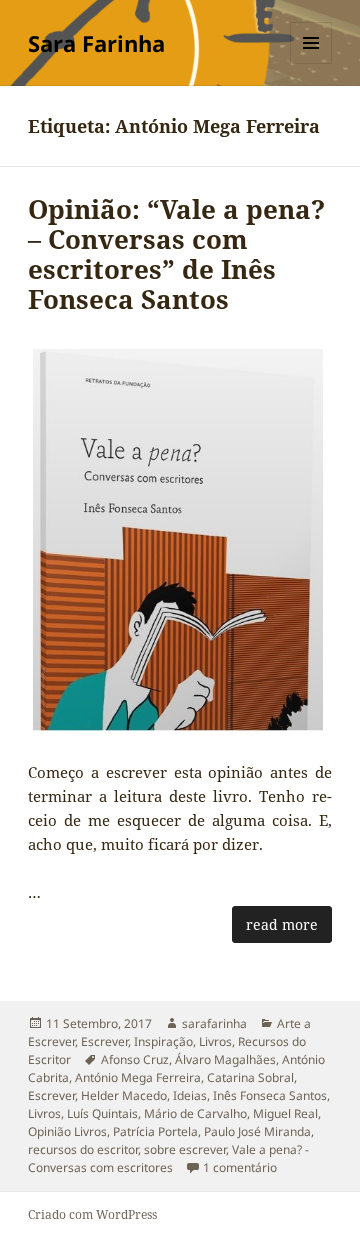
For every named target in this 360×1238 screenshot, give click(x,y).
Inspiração (163, 1041)
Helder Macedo (124, 1095)
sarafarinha (214, 1023)
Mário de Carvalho (195, 1113)
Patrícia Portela (155, 1131)
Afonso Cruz (135, 1059)
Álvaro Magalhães (225, 1059)
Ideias (190, 1095)
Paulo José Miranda (257, 1131)
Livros (215, 1041)
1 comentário (240, 1167)
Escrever (104, 1041)
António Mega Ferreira (138, 1077)
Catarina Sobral (250, 1077)
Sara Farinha (96, 43)
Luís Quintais (102, 1113)
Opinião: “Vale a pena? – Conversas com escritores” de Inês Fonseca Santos (176, 254)
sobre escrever (185, 1149)
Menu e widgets (311, 63)
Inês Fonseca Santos (270, 1095)
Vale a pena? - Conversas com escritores (168, 1158)
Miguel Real (285, 1113)
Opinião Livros (67, 1131)
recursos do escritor (83, 1149)
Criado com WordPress (92, 1214)
